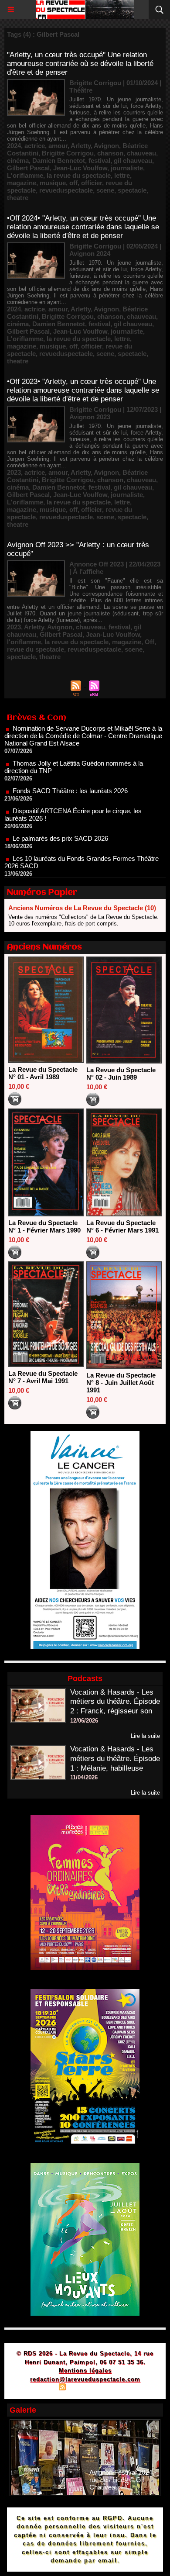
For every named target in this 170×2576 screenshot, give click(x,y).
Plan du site (37, 2388)
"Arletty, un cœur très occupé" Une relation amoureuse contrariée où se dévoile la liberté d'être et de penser (80, 64)
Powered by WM (127, 2388)
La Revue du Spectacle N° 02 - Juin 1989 (121, 1074)
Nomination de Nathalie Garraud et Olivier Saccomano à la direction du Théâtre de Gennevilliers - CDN (82, 871)
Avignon (106, 146)
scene (105, 190)
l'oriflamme (24, 642)
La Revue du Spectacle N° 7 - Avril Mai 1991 (43, 1377)
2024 (14, 146)
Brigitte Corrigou (68, 153)
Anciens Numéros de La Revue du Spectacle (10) (82, 908)
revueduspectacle (66, 190)
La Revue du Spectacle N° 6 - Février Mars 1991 (122, 1226)
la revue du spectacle (79, 175)
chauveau (141, 153)
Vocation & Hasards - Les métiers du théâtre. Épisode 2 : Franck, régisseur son (115, 1702)
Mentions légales (85, 2371)
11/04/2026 (84, 1777)
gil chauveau (133, 161)
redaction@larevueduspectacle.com (85, 2379)
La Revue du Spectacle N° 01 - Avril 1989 (43, 1073)
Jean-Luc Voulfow (80, 168)
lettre (122, 175)
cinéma (18, 161)
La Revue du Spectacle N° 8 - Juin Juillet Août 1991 (121, 1383)
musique (53, 183)
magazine (22, 183)
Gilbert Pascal (28, 168)
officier (92, 183)
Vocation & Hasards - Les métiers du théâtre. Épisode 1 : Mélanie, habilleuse (115, 1759)
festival (99, 161)
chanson (110, 153)
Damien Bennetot (59, 161)
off (73, 183)
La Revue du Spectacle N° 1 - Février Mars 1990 (44, 1226)
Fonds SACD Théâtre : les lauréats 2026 (70, 768)
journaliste (127, 168)
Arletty (81, 146)
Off (150, 642)
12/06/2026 (84, 1721)
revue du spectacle (36, 649)
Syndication (84, 2388)
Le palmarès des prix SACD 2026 (60, 816)
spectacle (132, 190)
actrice (35, 146)
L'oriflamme (25, 175)
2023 (14, 472)
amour (58, 146)
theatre (18, 198)
